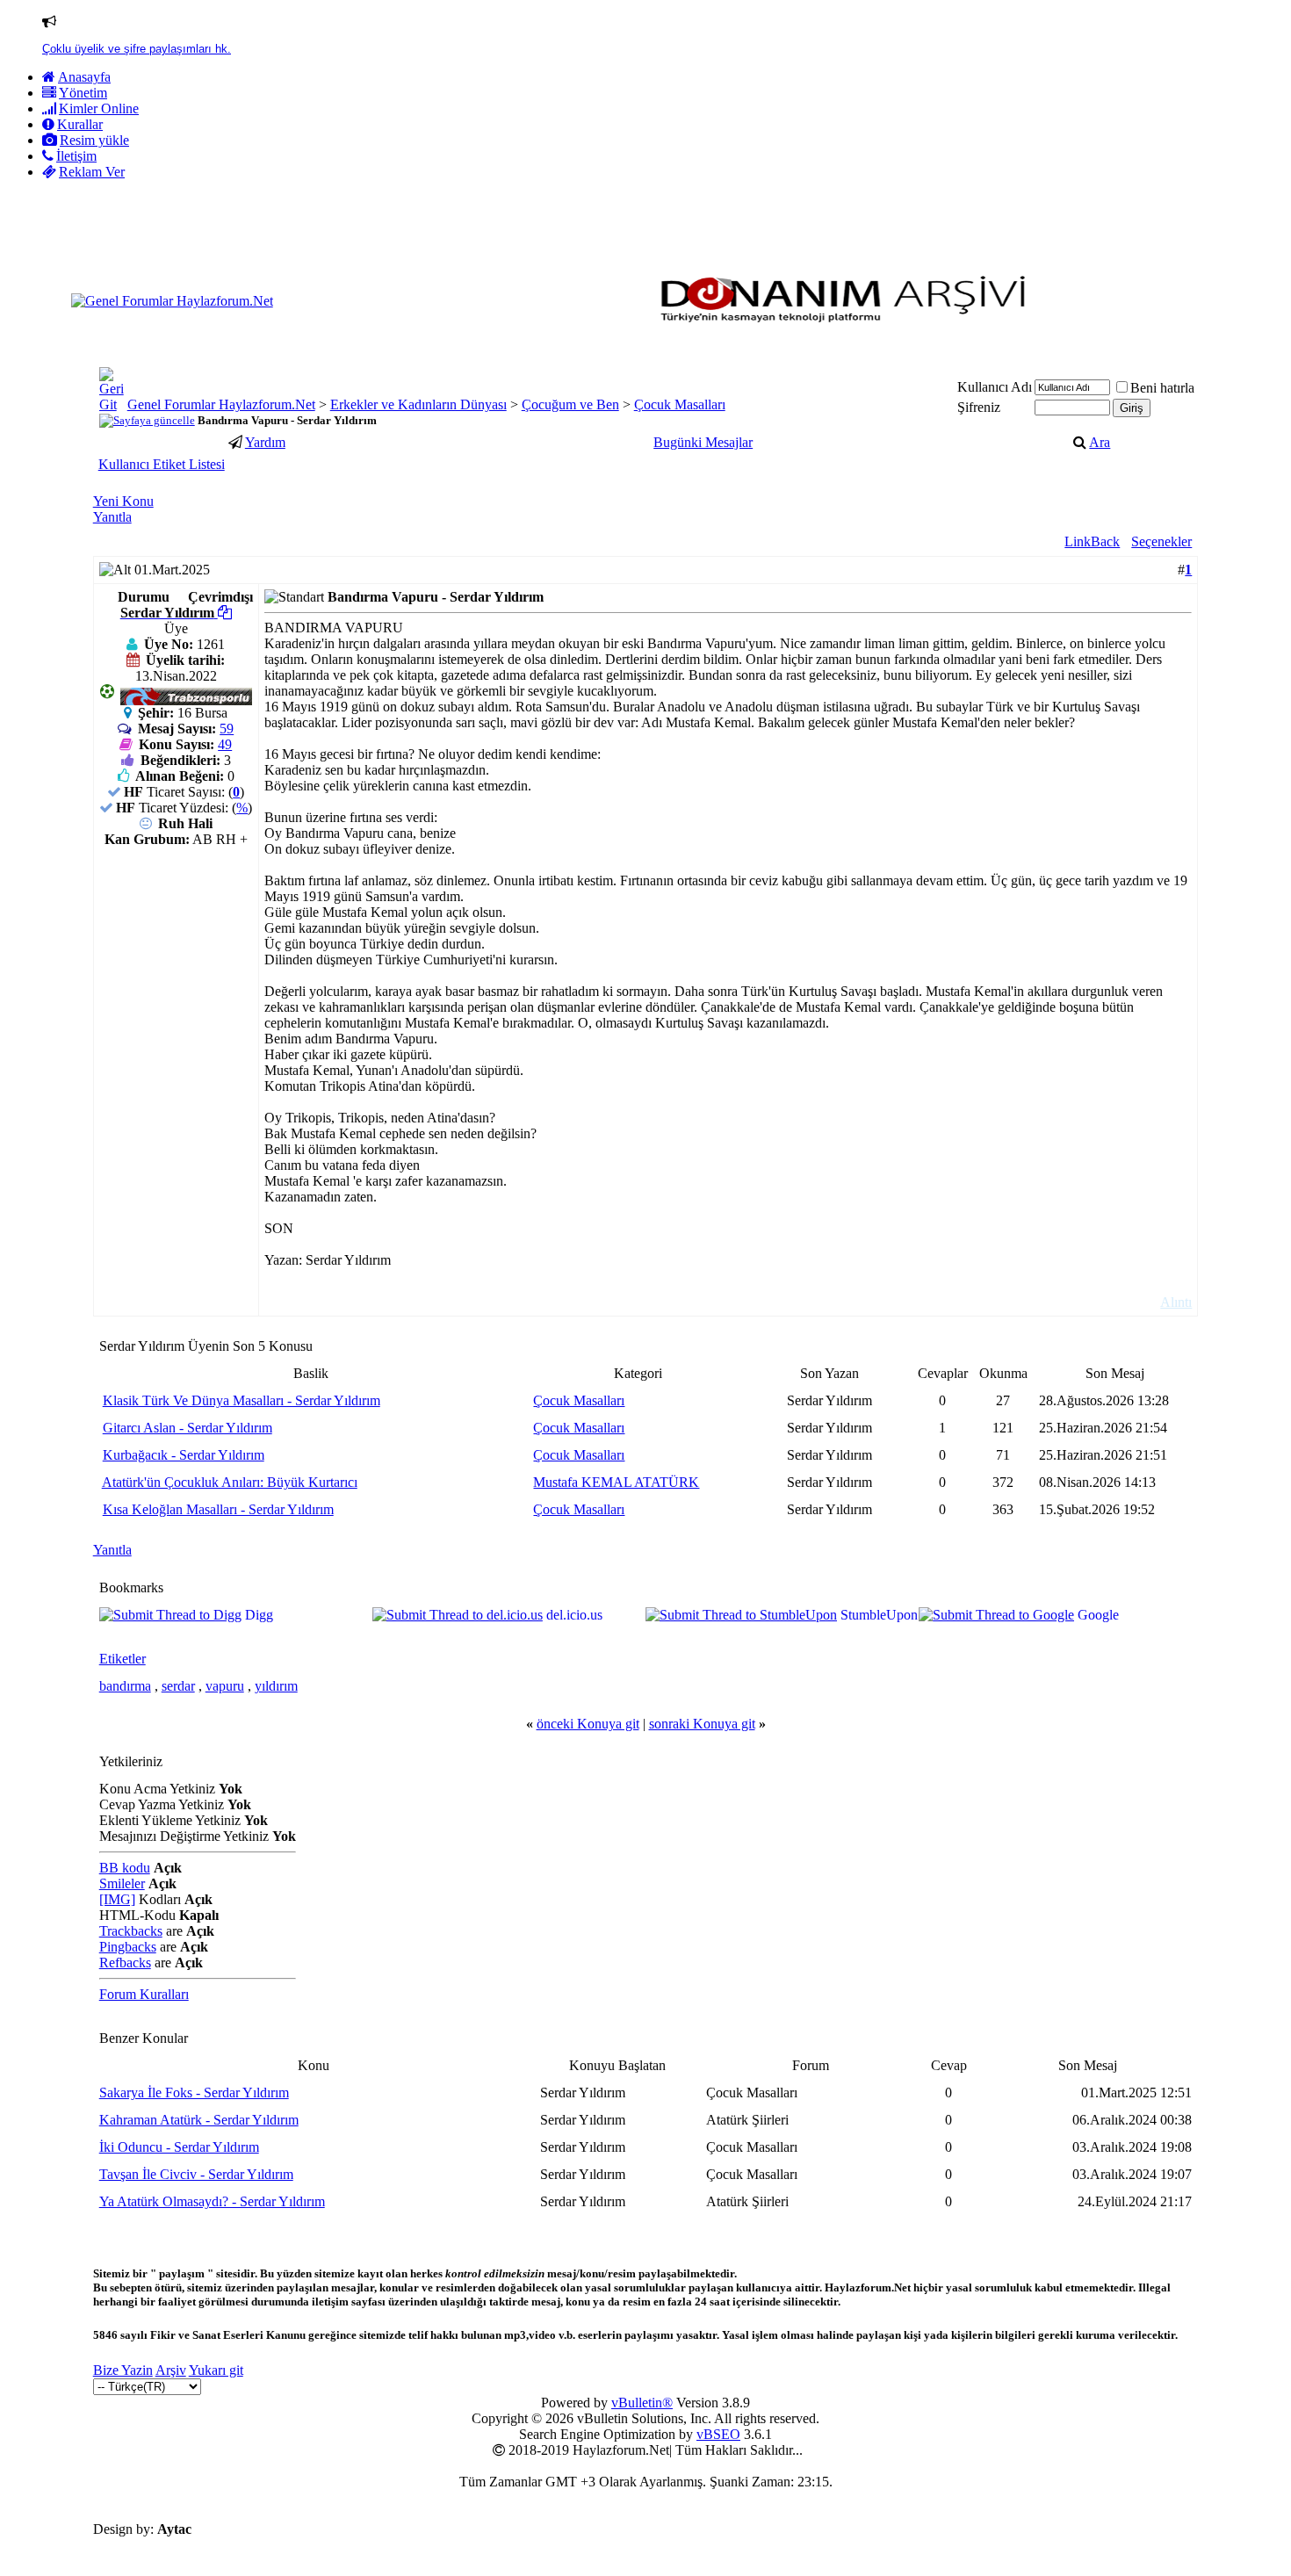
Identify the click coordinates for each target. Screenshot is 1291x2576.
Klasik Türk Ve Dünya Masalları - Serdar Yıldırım (242, 1400)
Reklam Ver (92, 172)
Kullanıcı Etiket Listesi (162, 464)
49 (225, 744)
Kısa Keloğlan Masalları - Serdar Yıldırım (218, 1509)
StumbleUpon (879, 1615)
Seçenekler (1161, 541)
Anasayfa (84, 77)
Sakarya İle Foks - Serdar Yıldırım (194, 2093)
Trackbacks (131, 1931)
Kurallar (80, 124)
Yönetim (83, 93)
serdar (178, 1686)
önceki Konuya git (588, 1724)
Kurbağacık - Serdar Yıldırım (184, 1455)
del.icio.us (574, 1615)
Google (1098, 1615)
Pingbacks (128, 1947)
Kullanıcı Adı (995, 387)
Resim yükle (94, 140)
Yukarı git (216, 2370)
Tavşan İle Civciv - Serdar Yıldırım (196, 2174)
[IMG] (117, 1899)
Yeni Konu (123, 501)
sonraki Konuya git (702, 1724)
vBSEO (718, 2434)
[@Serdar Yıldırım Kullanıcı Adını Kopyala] (225, 613)
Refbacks (125, 1963)
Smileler (122, 1883)
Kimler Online (99, 108)
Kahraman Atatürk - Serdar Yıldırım (199, 2120)
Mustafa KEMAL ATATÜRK (616, 1482)
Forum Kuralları (144, 1994)
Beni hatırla (1162, 388)
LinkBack (1092, 541)
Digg (259, 1615)
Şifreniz (979, 407)
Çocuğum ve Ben (570, 404)
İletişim (76, 156)
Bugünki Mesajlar (703, 442)
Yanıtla (112, 517)
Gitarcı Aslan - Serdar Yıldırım (188, 1428)
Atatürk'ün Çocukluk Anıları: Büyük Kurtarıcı (230, 1482)
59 (227, 729)
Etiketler (123, 1659)
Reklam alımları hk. (92, 49)
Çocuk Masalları (680, 404)
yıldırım (276, 1686)
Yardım (265, 442)
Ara (1100, 442)
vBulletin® (642, 2403)
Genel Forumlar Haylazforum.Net (221, 404)
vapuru (225, 1686)
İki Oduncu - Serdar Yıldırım (179, 2147)
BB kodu (125, 1868)
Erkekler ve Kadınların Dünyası (418, 404)
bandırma (125, 1686)
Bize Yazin (123, 2370)
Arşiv (171, 2370)
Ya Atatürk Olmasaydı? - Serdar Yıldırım (212, 2201)
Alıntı (1176, 1302)
